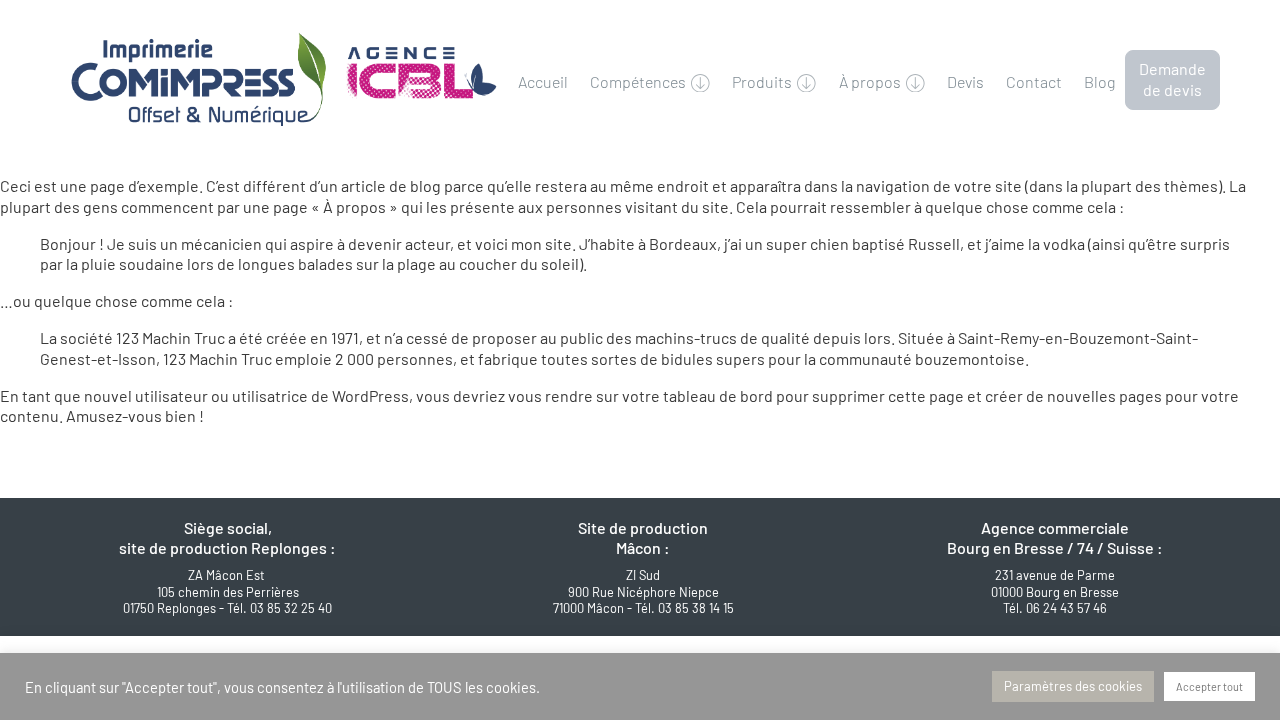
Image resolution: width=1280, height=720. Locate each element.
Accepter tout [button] (1209, 686)
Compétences (638, 81)
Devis (965, 81)
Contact (1034, 81)
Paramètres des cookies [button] (1073, 686)
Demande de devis (1172, 79)
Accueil (543, 81)
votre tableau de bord (697, 395)
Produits (762, 81)
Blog (1099, 81)
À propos (870, 81)
